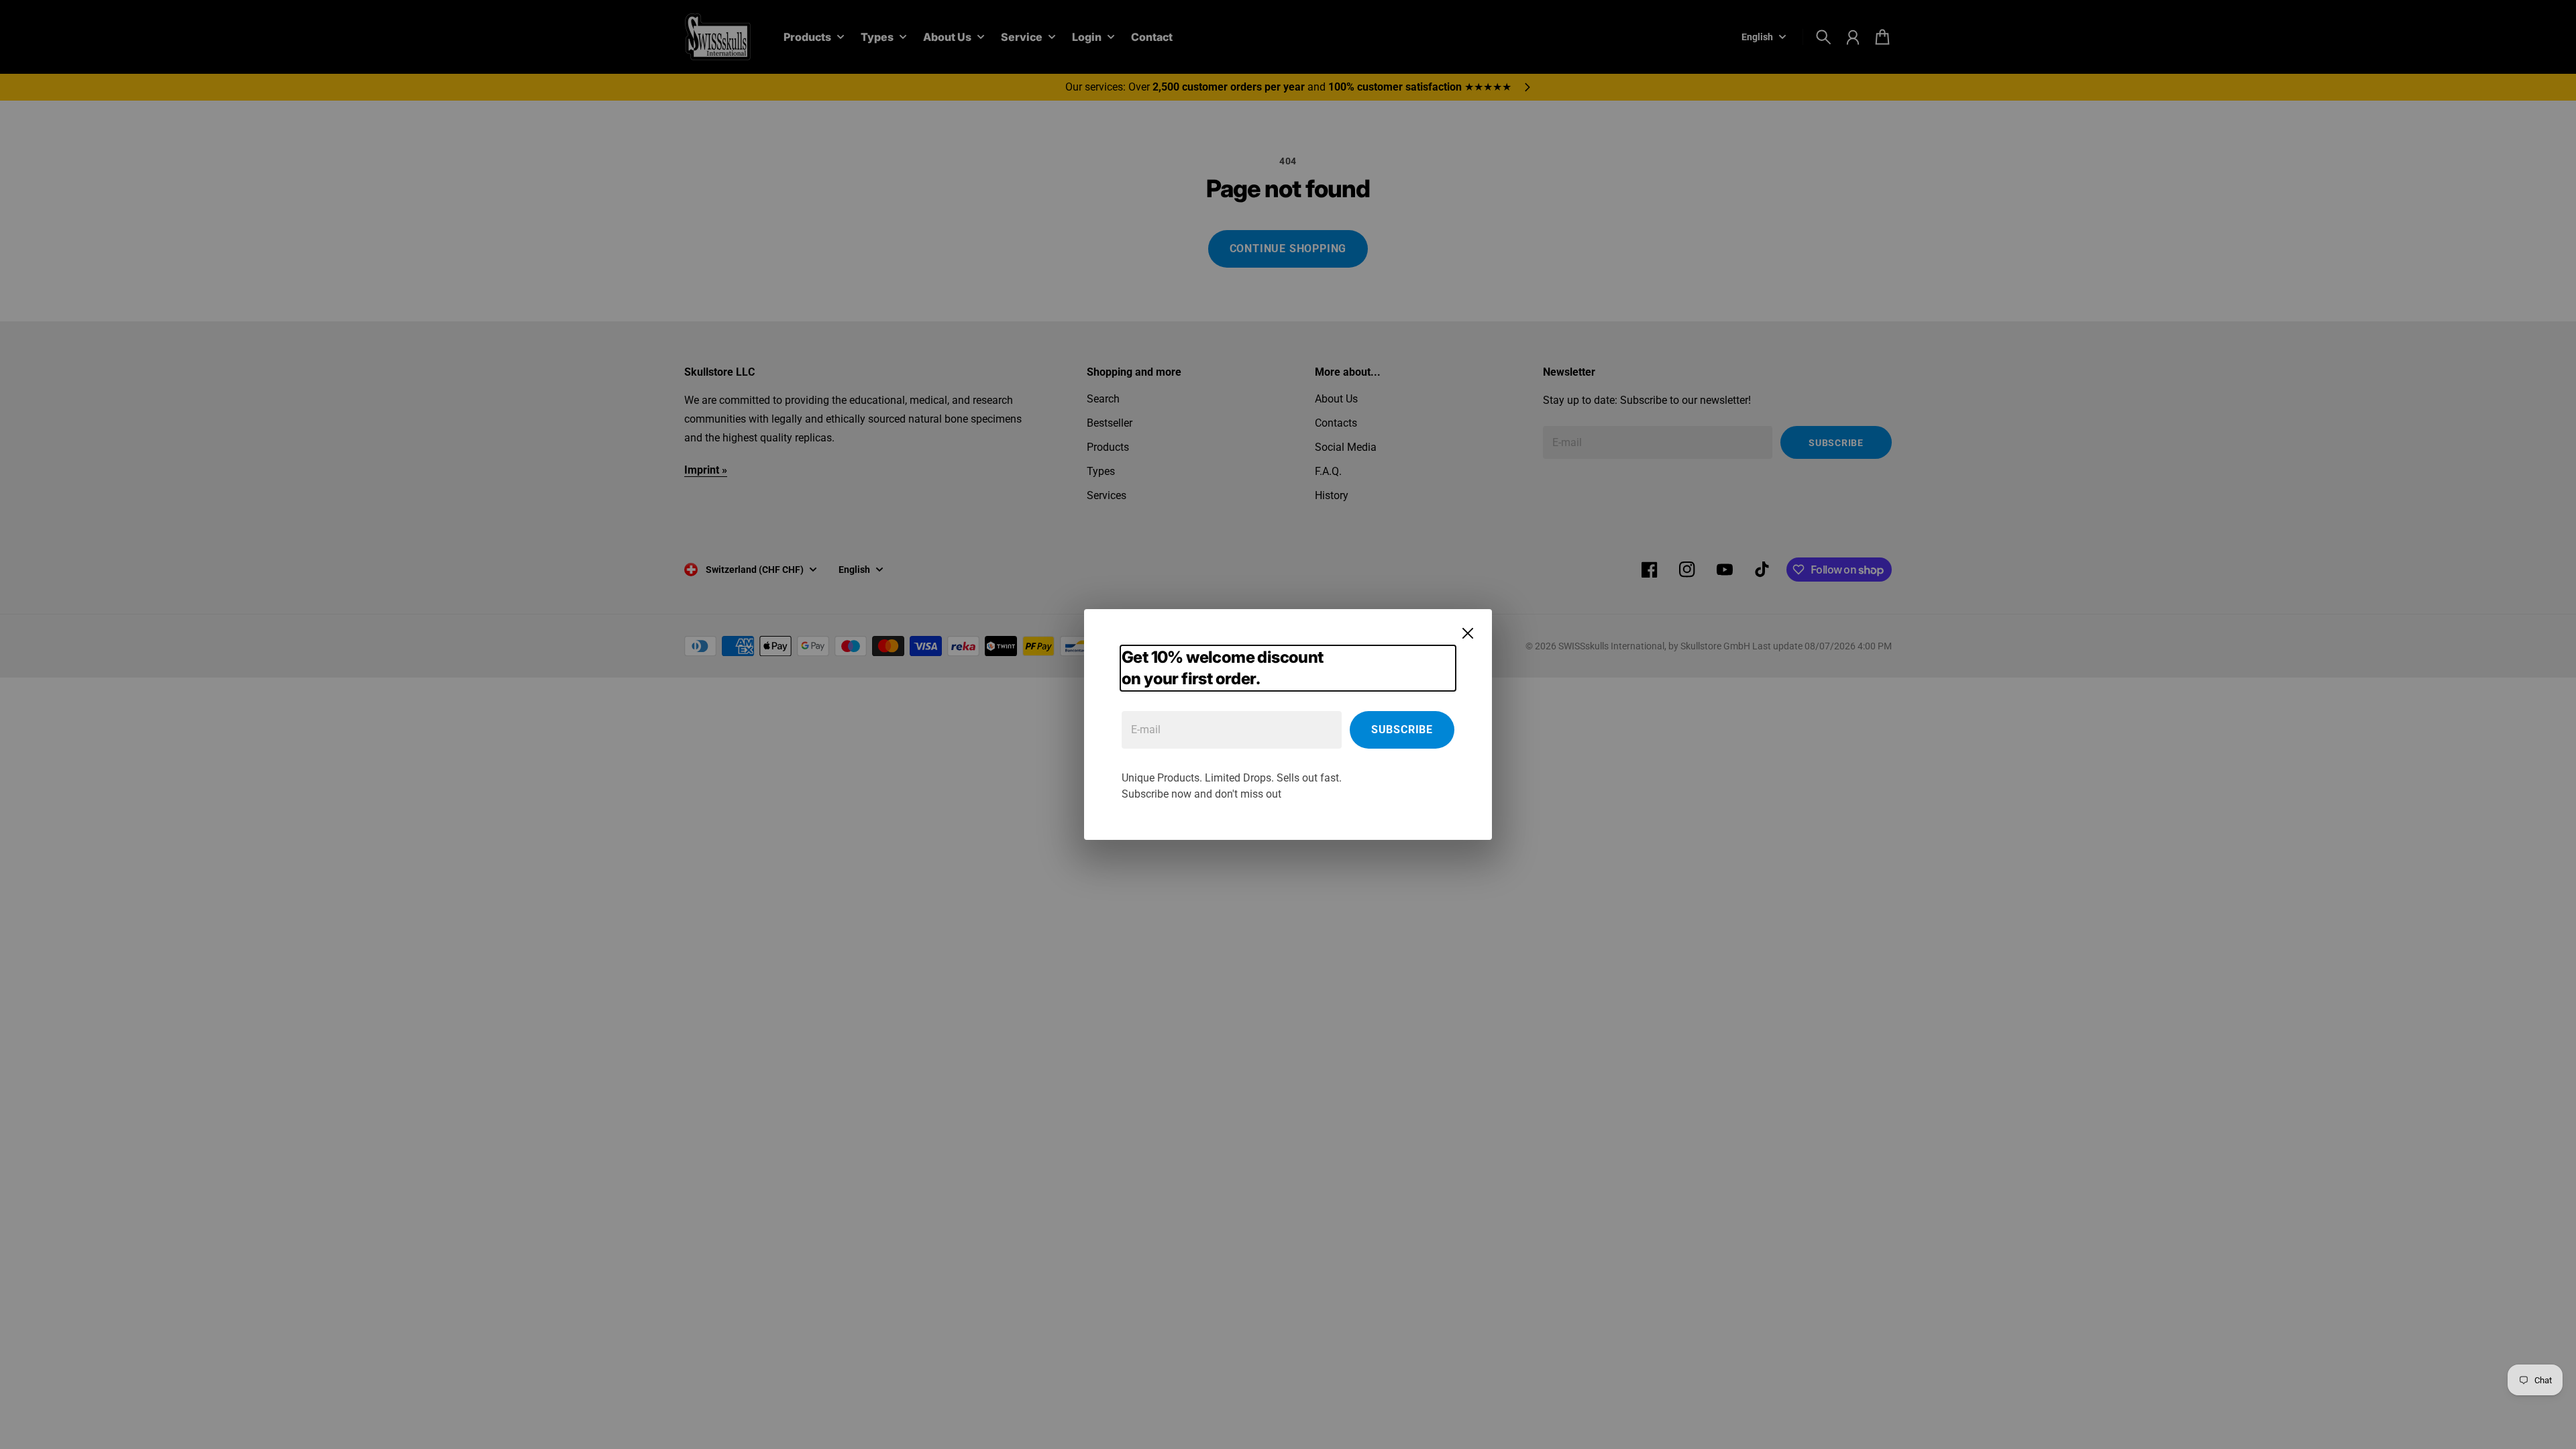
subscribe (1402, 730)
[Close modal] (1468, 633)
